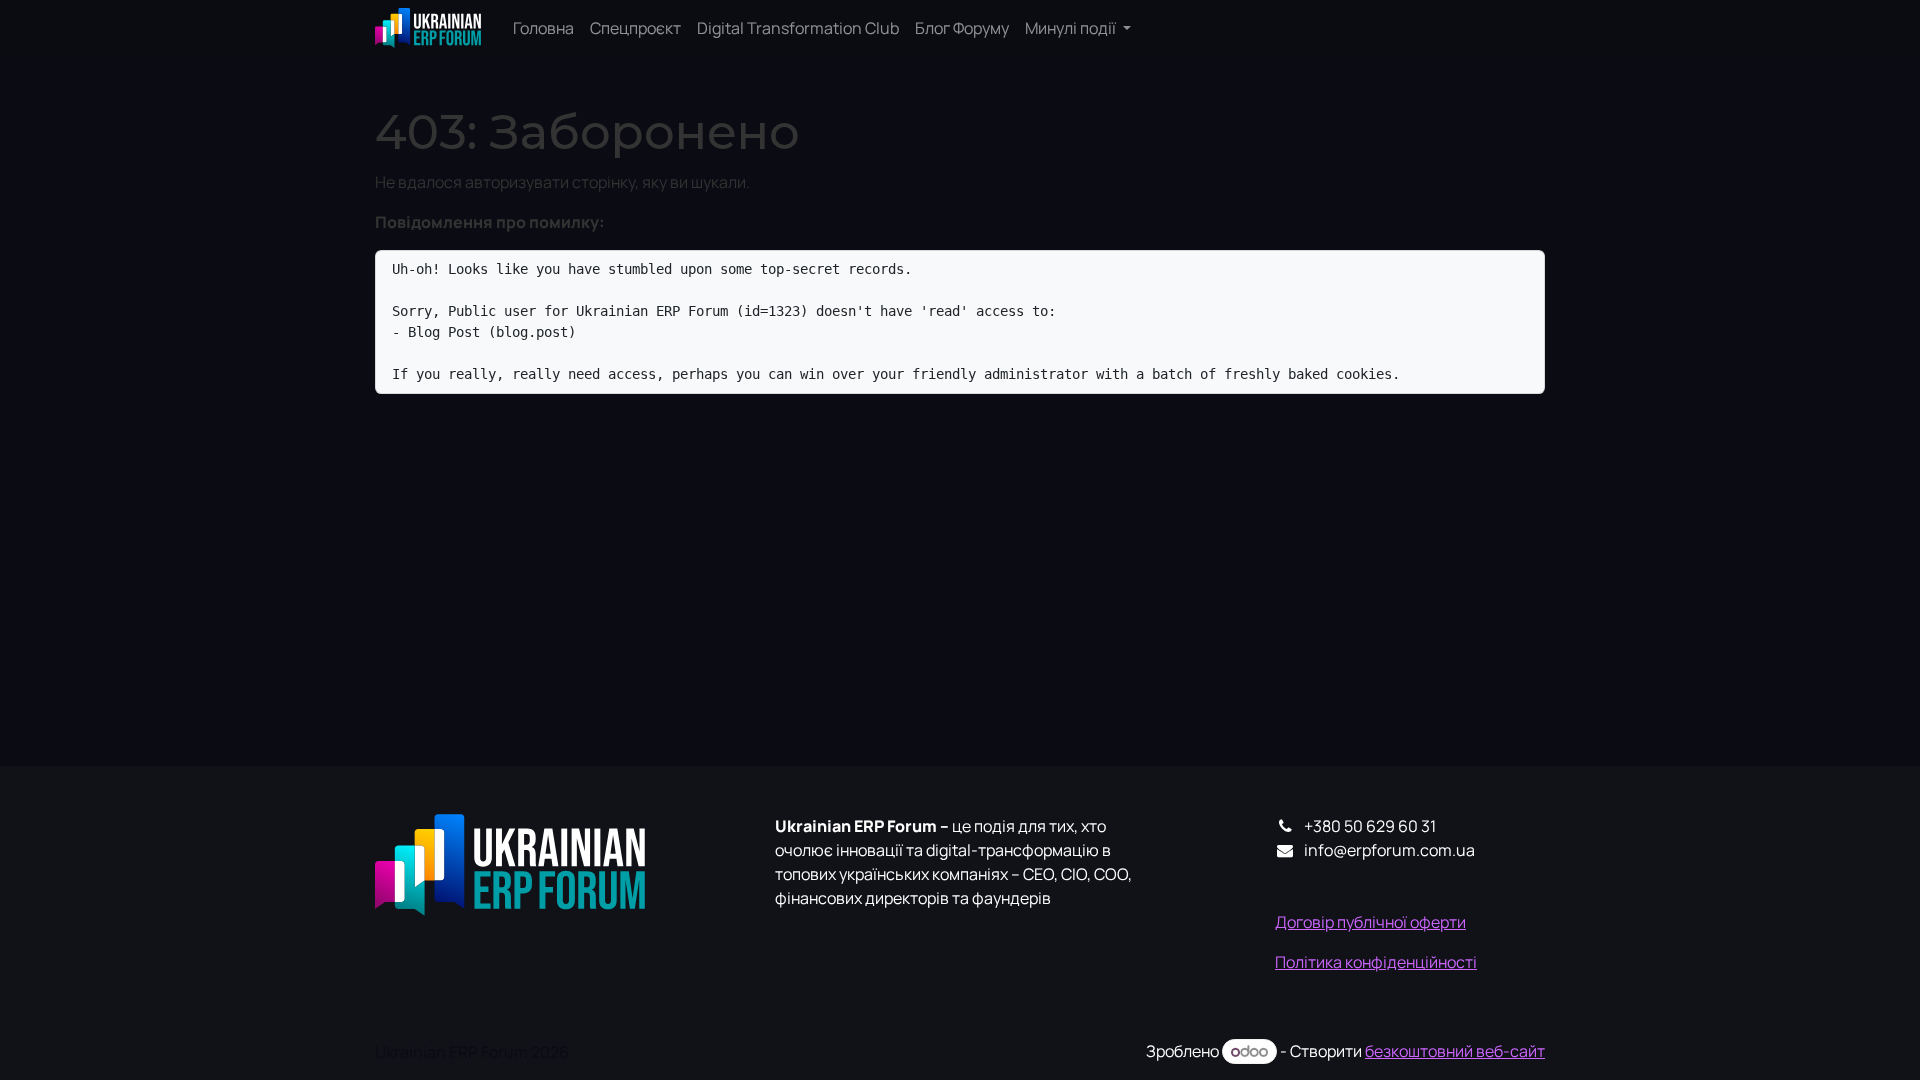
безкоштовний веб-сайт (1455, 1051)
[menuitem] (543, 28)
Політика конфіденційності (1376, 962)
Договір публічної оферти (1370, 922)
